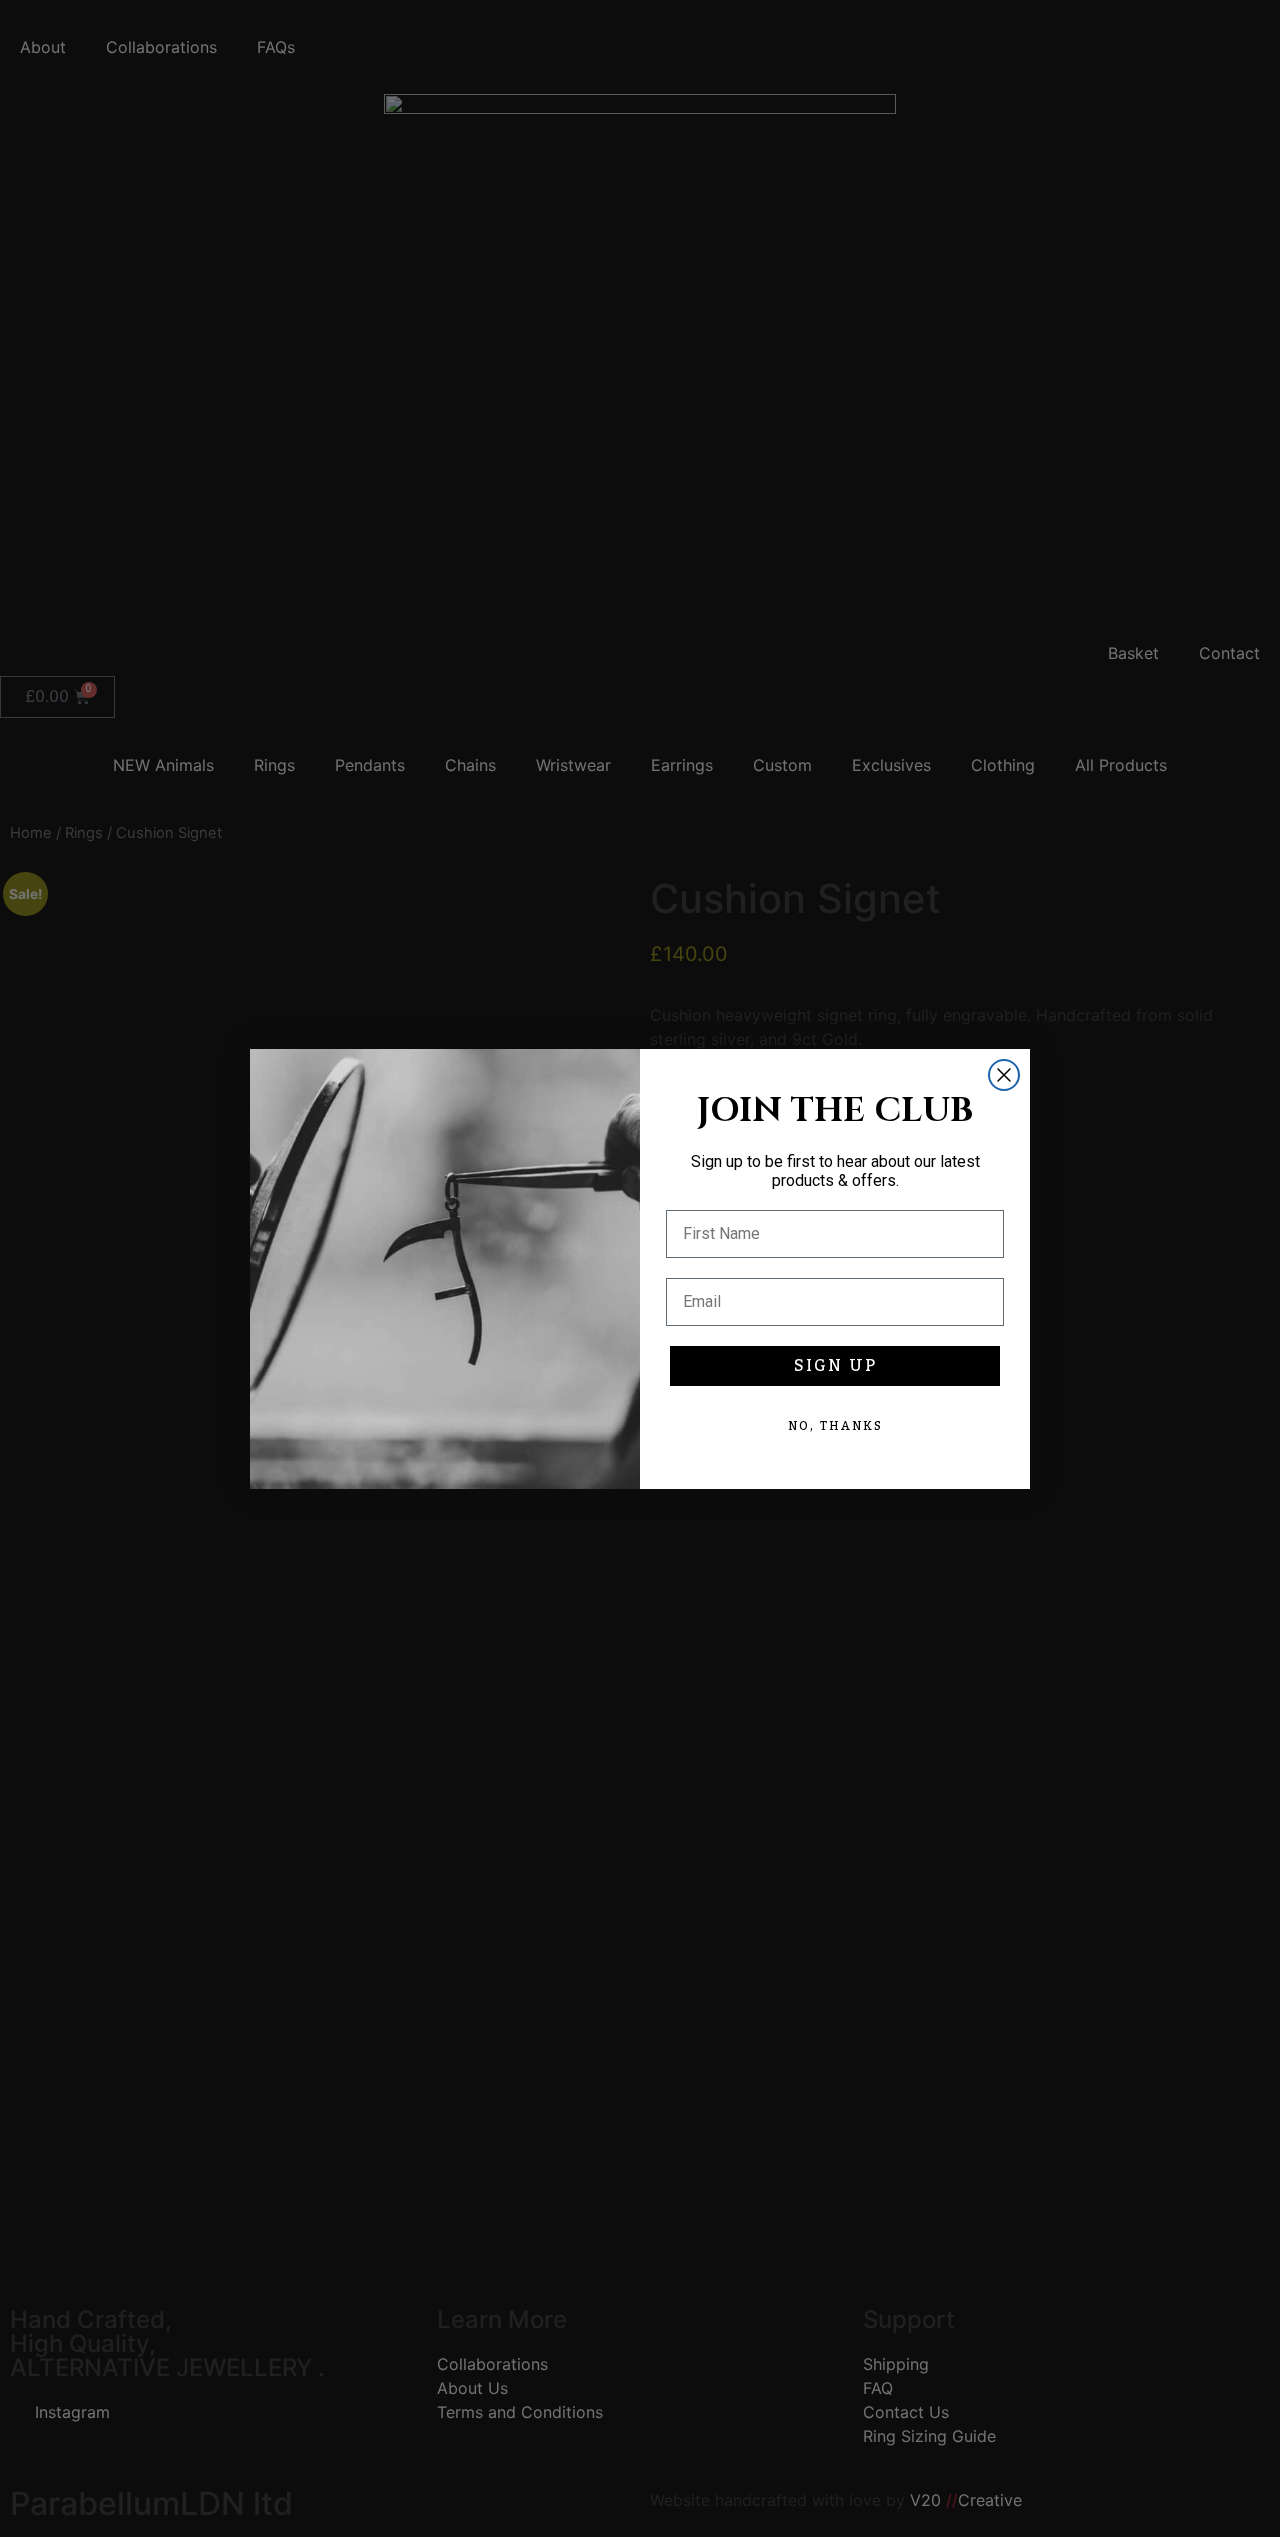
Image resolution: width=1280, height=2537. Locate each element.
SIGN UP (835, 1366)
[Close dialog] (1004, 1075)
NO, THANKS (835, 1426)
